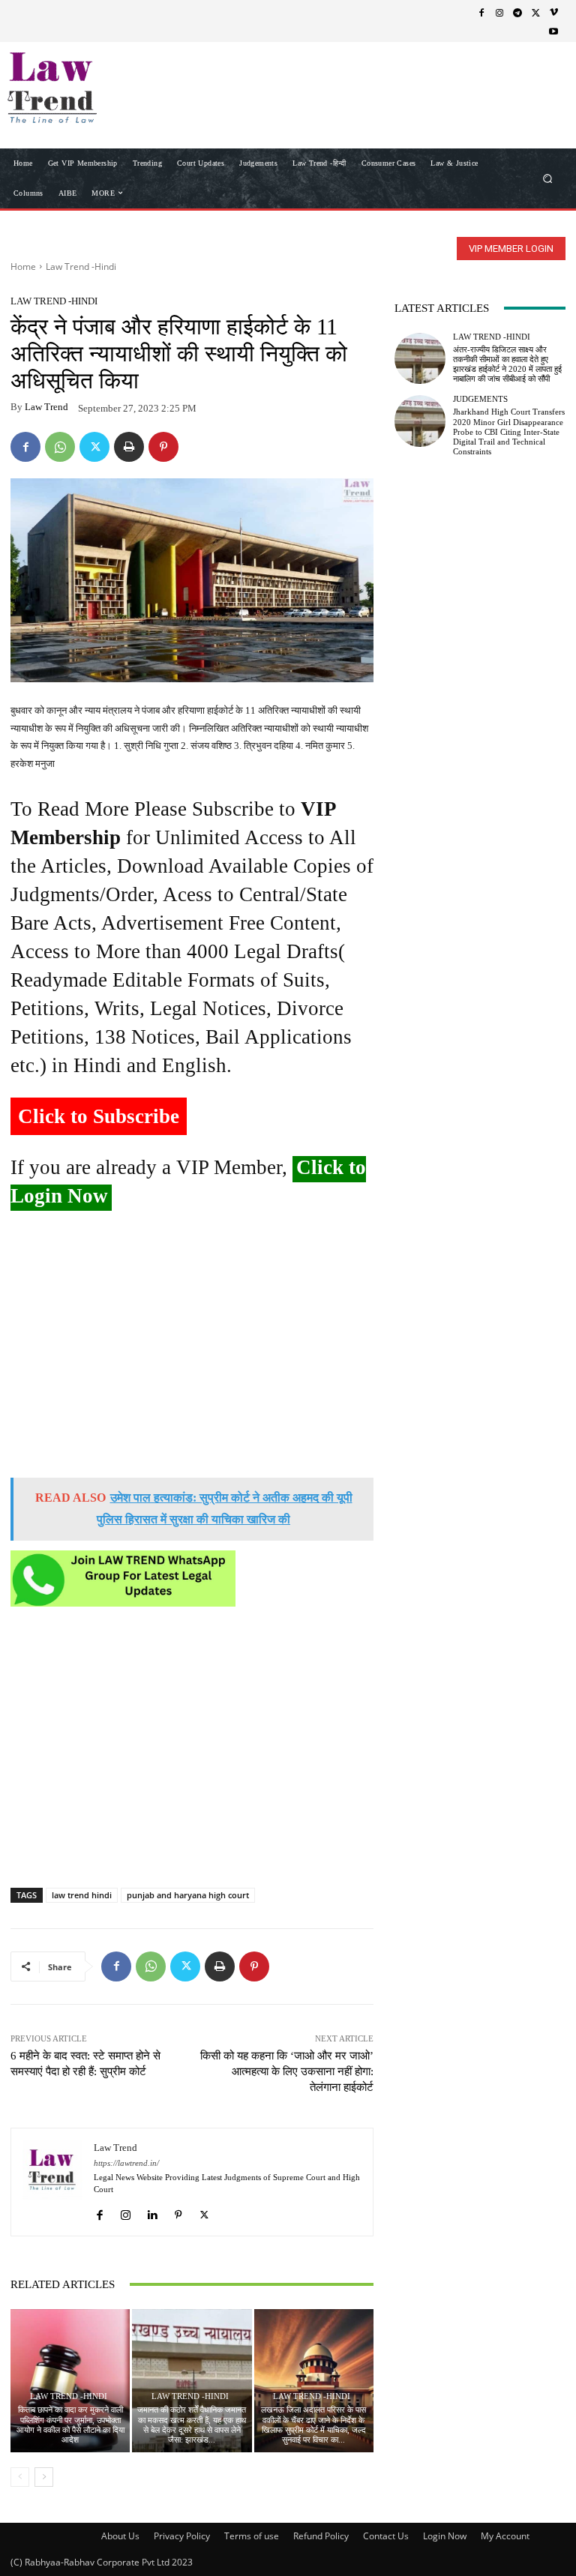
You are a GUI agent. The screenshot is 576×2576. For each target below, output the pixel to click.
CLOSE (541, 94)
